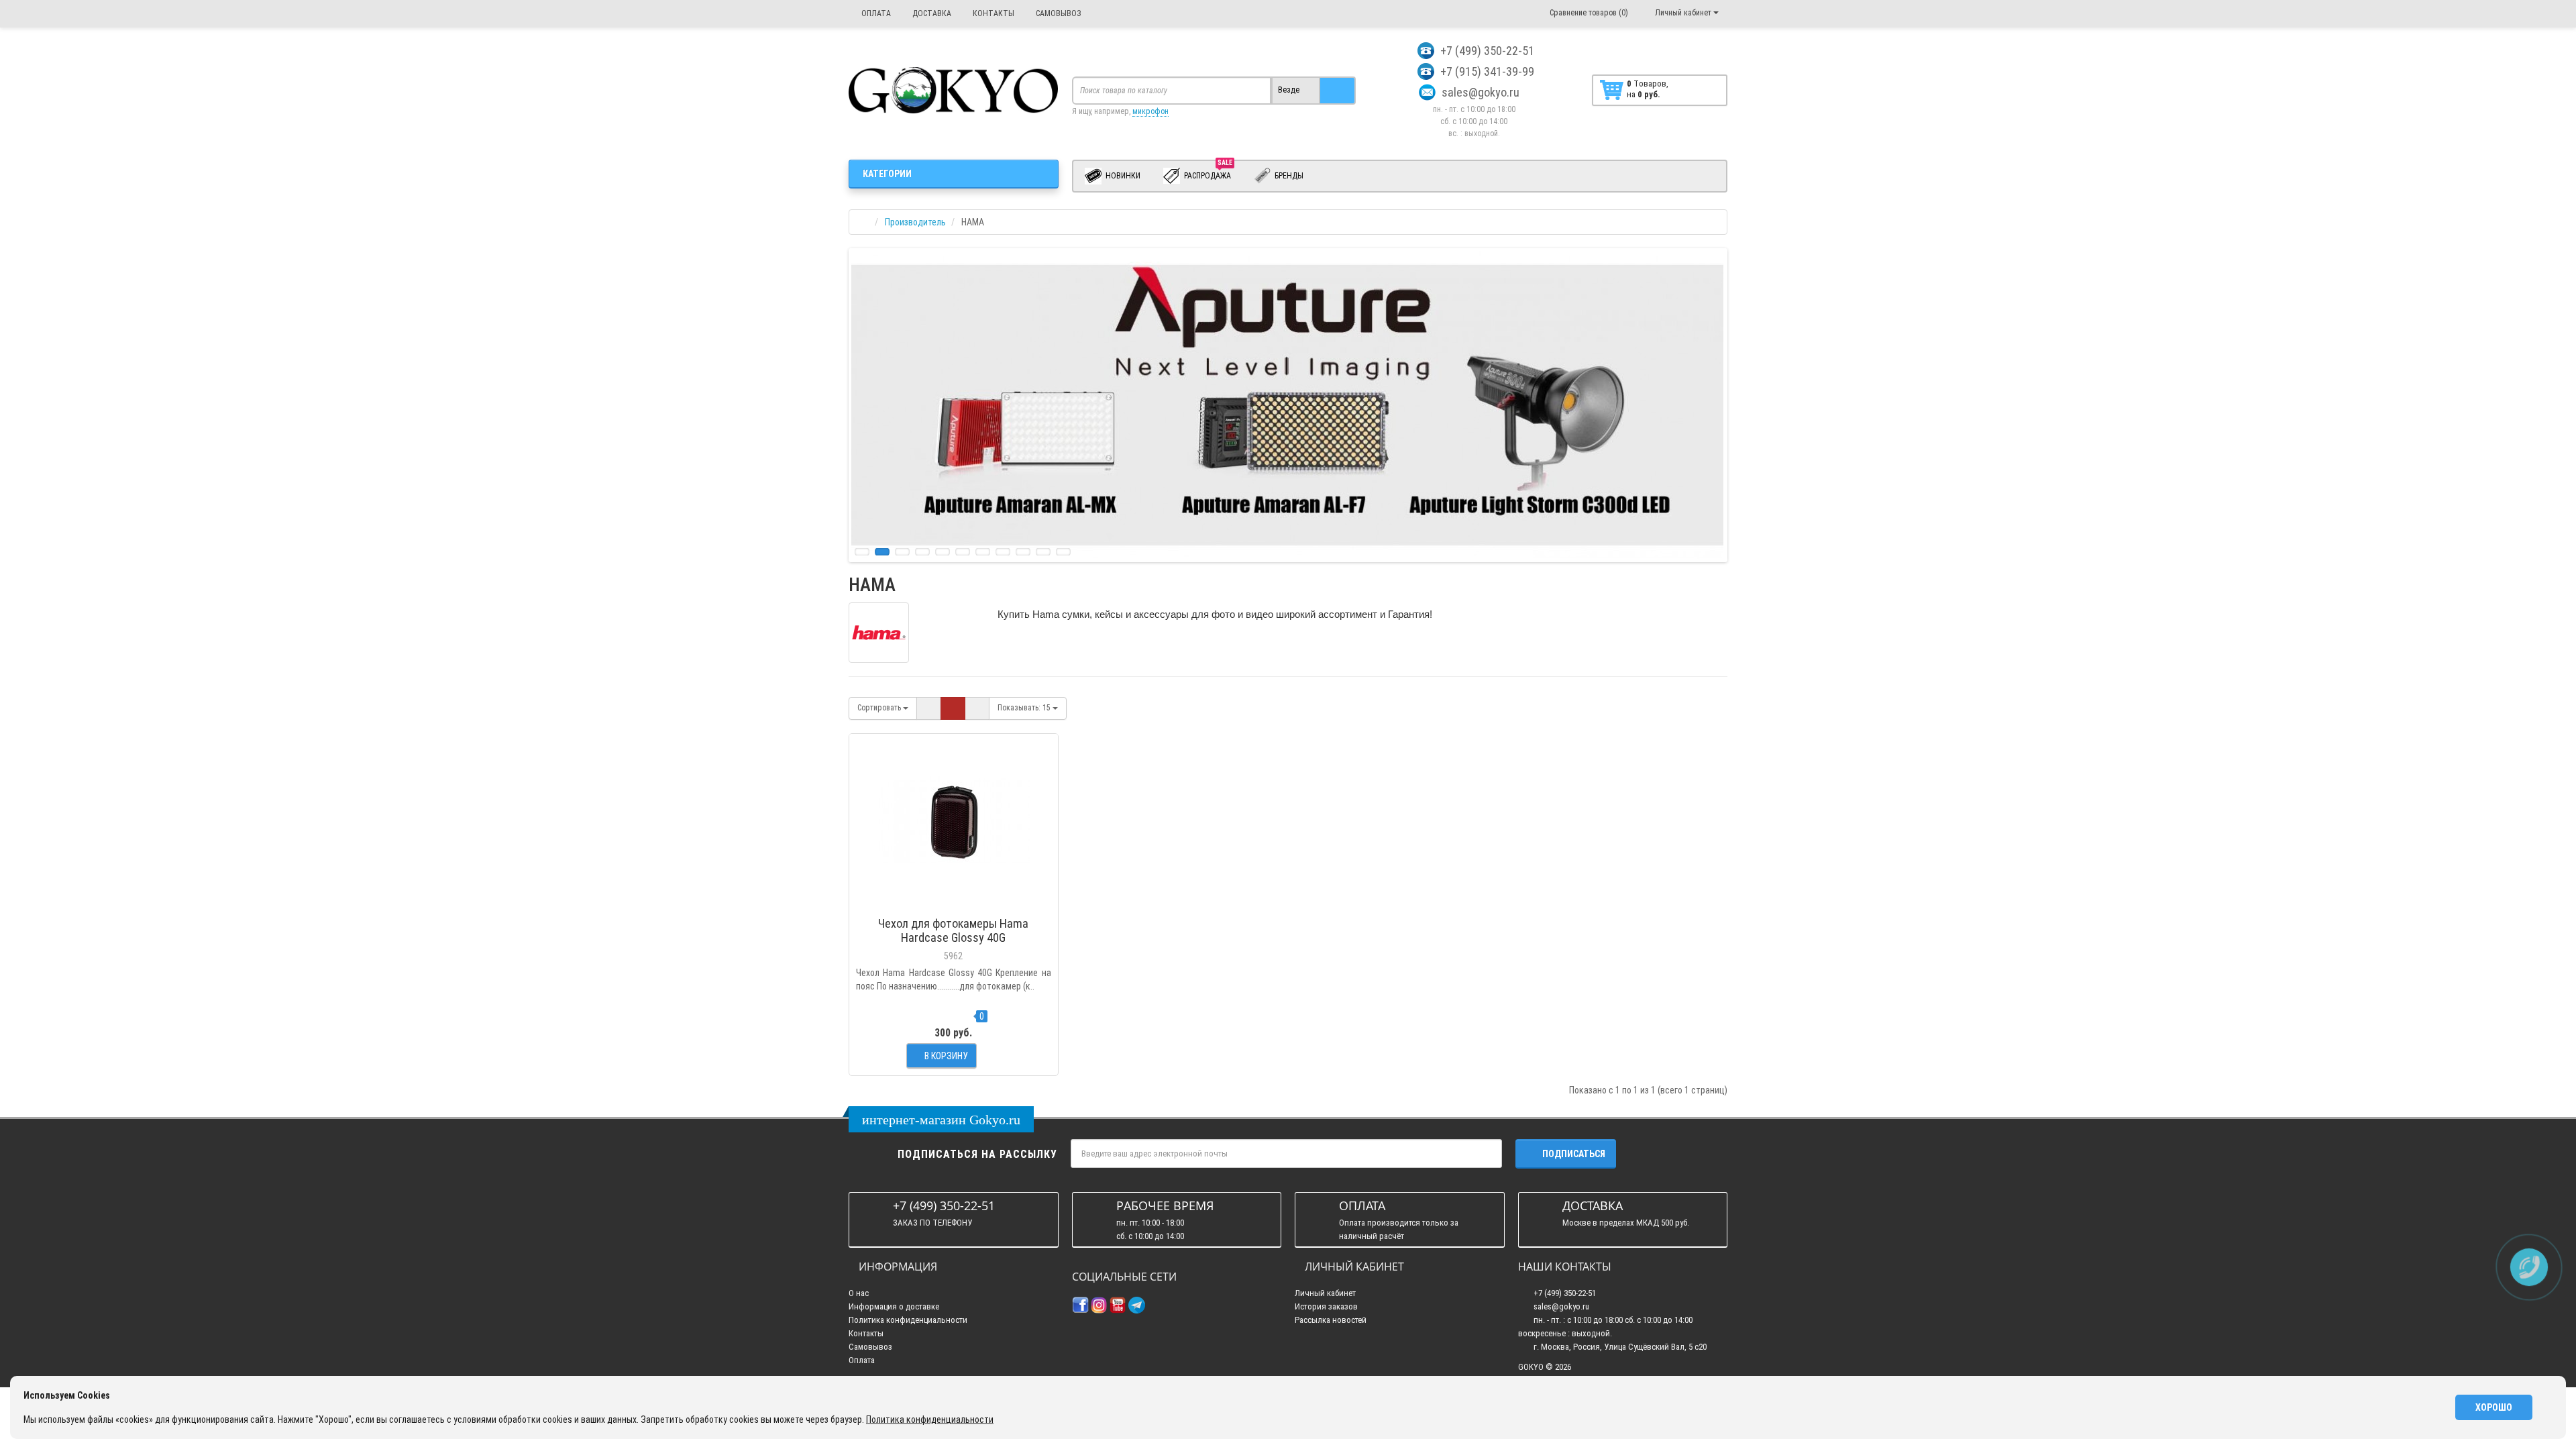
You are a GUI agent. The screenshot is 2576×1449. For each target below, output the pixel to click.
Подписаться (1574, 1154)
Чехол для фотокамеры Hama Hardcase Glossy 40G (953, 930)
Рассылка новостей (1331, 1320)
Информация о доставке (894, 1306)
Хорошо (2494, 1407)
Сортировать (880, 708)
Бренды (1288, 176)
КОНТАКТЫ (992, 13)
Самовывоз (870, 1347)
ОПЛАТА (875, 13)
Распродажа (1208, 173)
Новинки (1122, 176)
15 (1025, 708)
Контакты (866, 1333)
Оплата (862, 1360)
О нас (859, 1293)
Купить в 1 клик (954, 904)
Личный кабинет (1325, 1293)
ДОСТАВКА (931, 13)
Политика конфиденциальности (908, 1320)
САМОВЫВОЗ (1058, 13)
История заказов (1326, 1306)
